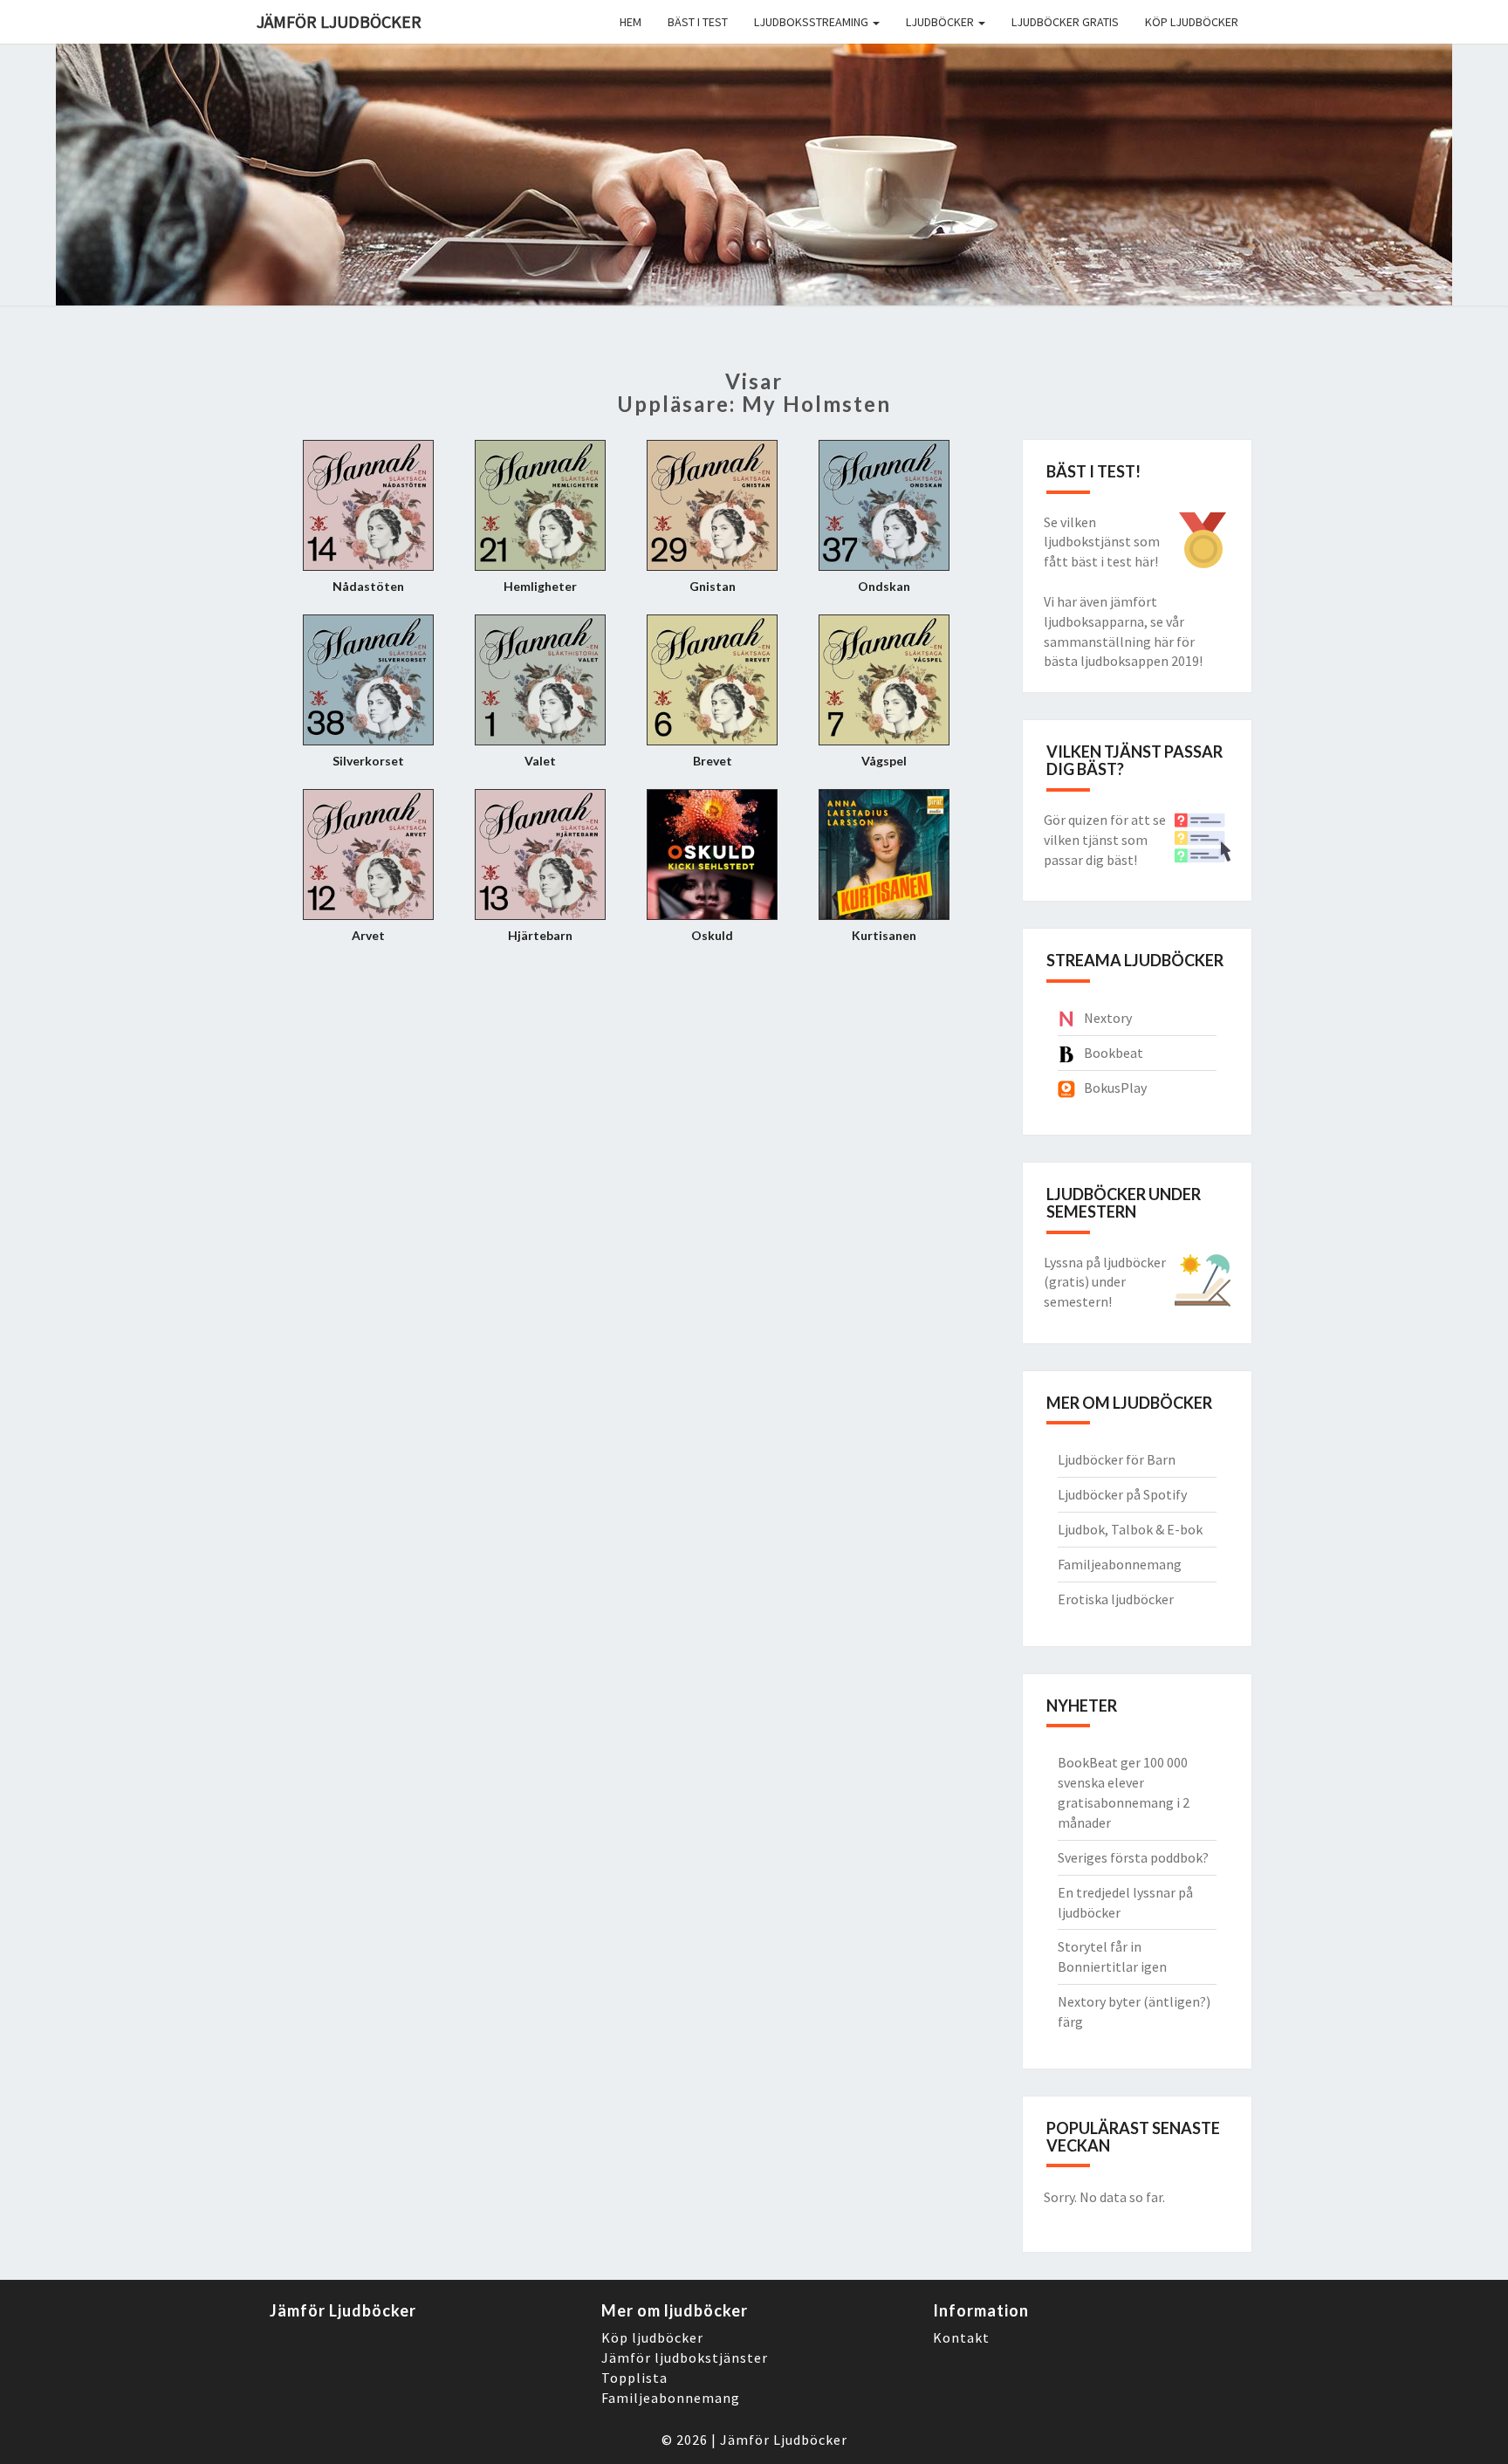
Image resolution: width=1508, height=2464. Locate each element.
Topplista (634, 2378)
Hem (631, 22)
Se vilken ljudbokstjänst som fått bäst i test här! (1102, 542)
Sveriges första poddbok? (1133, 1857)
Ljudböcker (941, 22)
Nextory (1108, 1018)
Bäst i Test (698, 22)
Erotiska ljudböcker (1116, 1599)
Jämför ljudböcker (339, 21)
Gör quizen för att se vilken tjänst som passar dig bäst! (1105, 840)
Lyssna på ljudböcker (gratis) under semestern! (1105, 1282)
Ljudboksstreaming (812, 22)
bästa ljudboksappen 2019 (1121, 661)
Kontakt (961, 2337)
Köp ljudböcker (1192, 22)
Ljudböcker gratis (1065, 22)
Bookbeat (1114, 1053)
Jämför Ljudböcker (784, 2440)
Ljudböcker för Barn (1117, 1459)
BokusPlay (1115, 1088)
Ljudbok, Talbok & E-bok (1130, 1529)
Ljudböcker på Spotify (1122, 1494)
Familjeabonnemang (1120, 1564)
